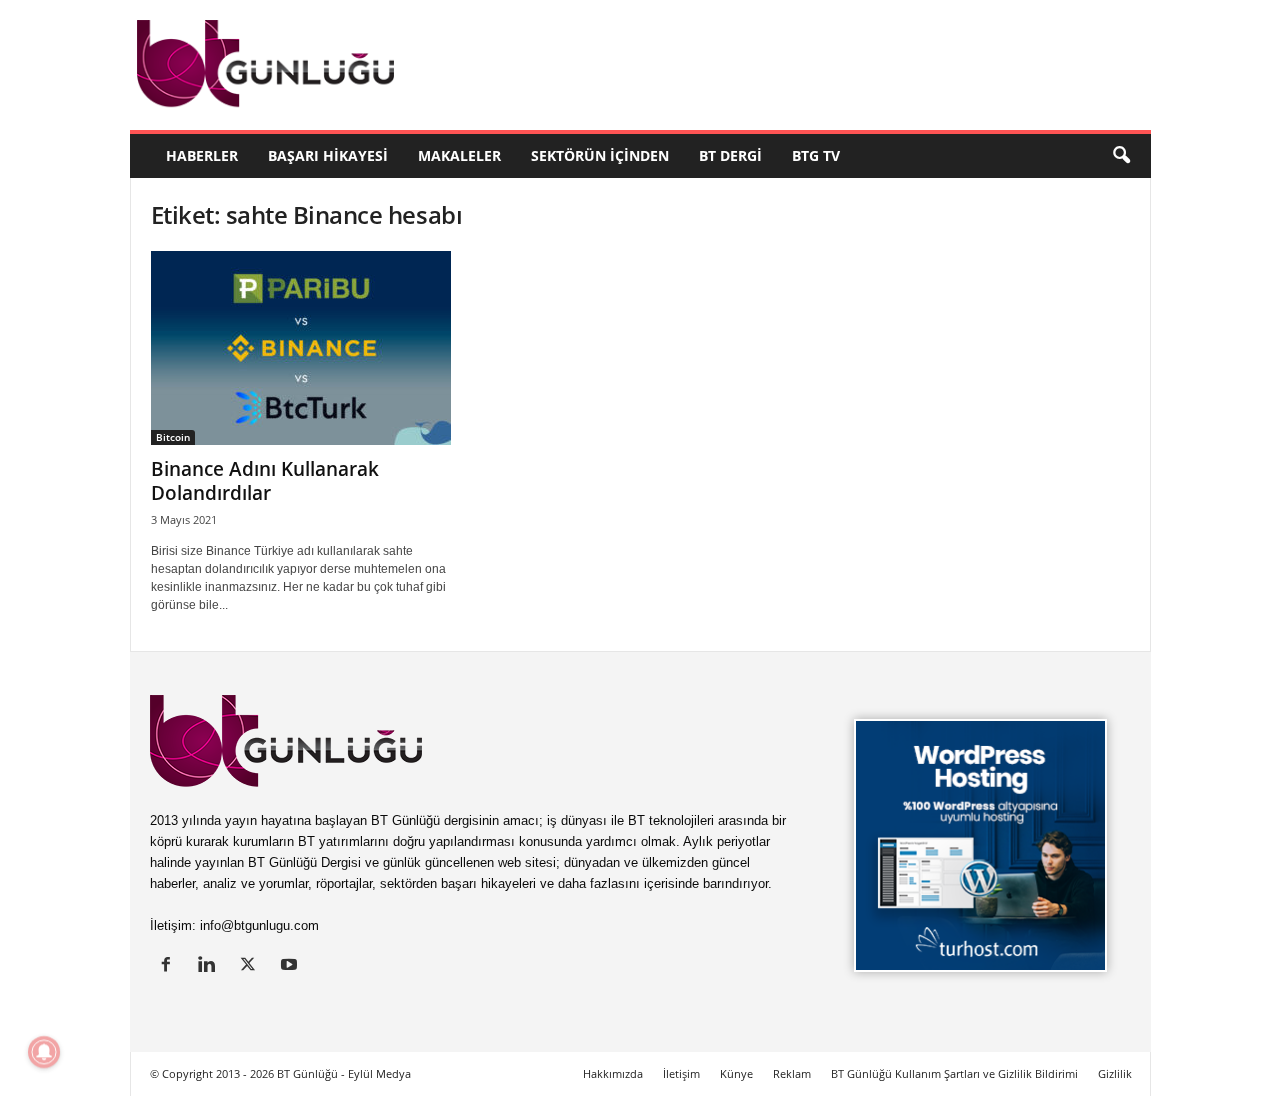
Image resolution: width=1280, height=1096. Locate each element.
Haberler (202, 155)
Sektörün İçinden (600, 155)
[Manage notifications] (44, 1052)
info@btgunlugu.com (259, 925)
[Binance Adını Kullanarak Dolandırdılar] (301, 348)
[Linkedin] (211, 966)
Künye (736, 1073)
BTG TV (816, 155)
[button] (1121, 156)
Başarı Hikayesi (328, 155)
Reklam (792, 1073)
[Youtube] (291, 966)
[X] (252, 966)
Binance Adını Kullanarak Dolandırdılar (265, 481)
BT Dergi (730, 155)
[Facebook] (170, 966)
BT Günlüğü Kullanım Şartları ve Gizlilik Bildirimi (954, 1073)
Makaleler (459, 155)
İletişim (681, 1073)
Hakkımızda (613, 1073)
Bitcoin (173, 437)
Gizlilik (1115, 1073)
